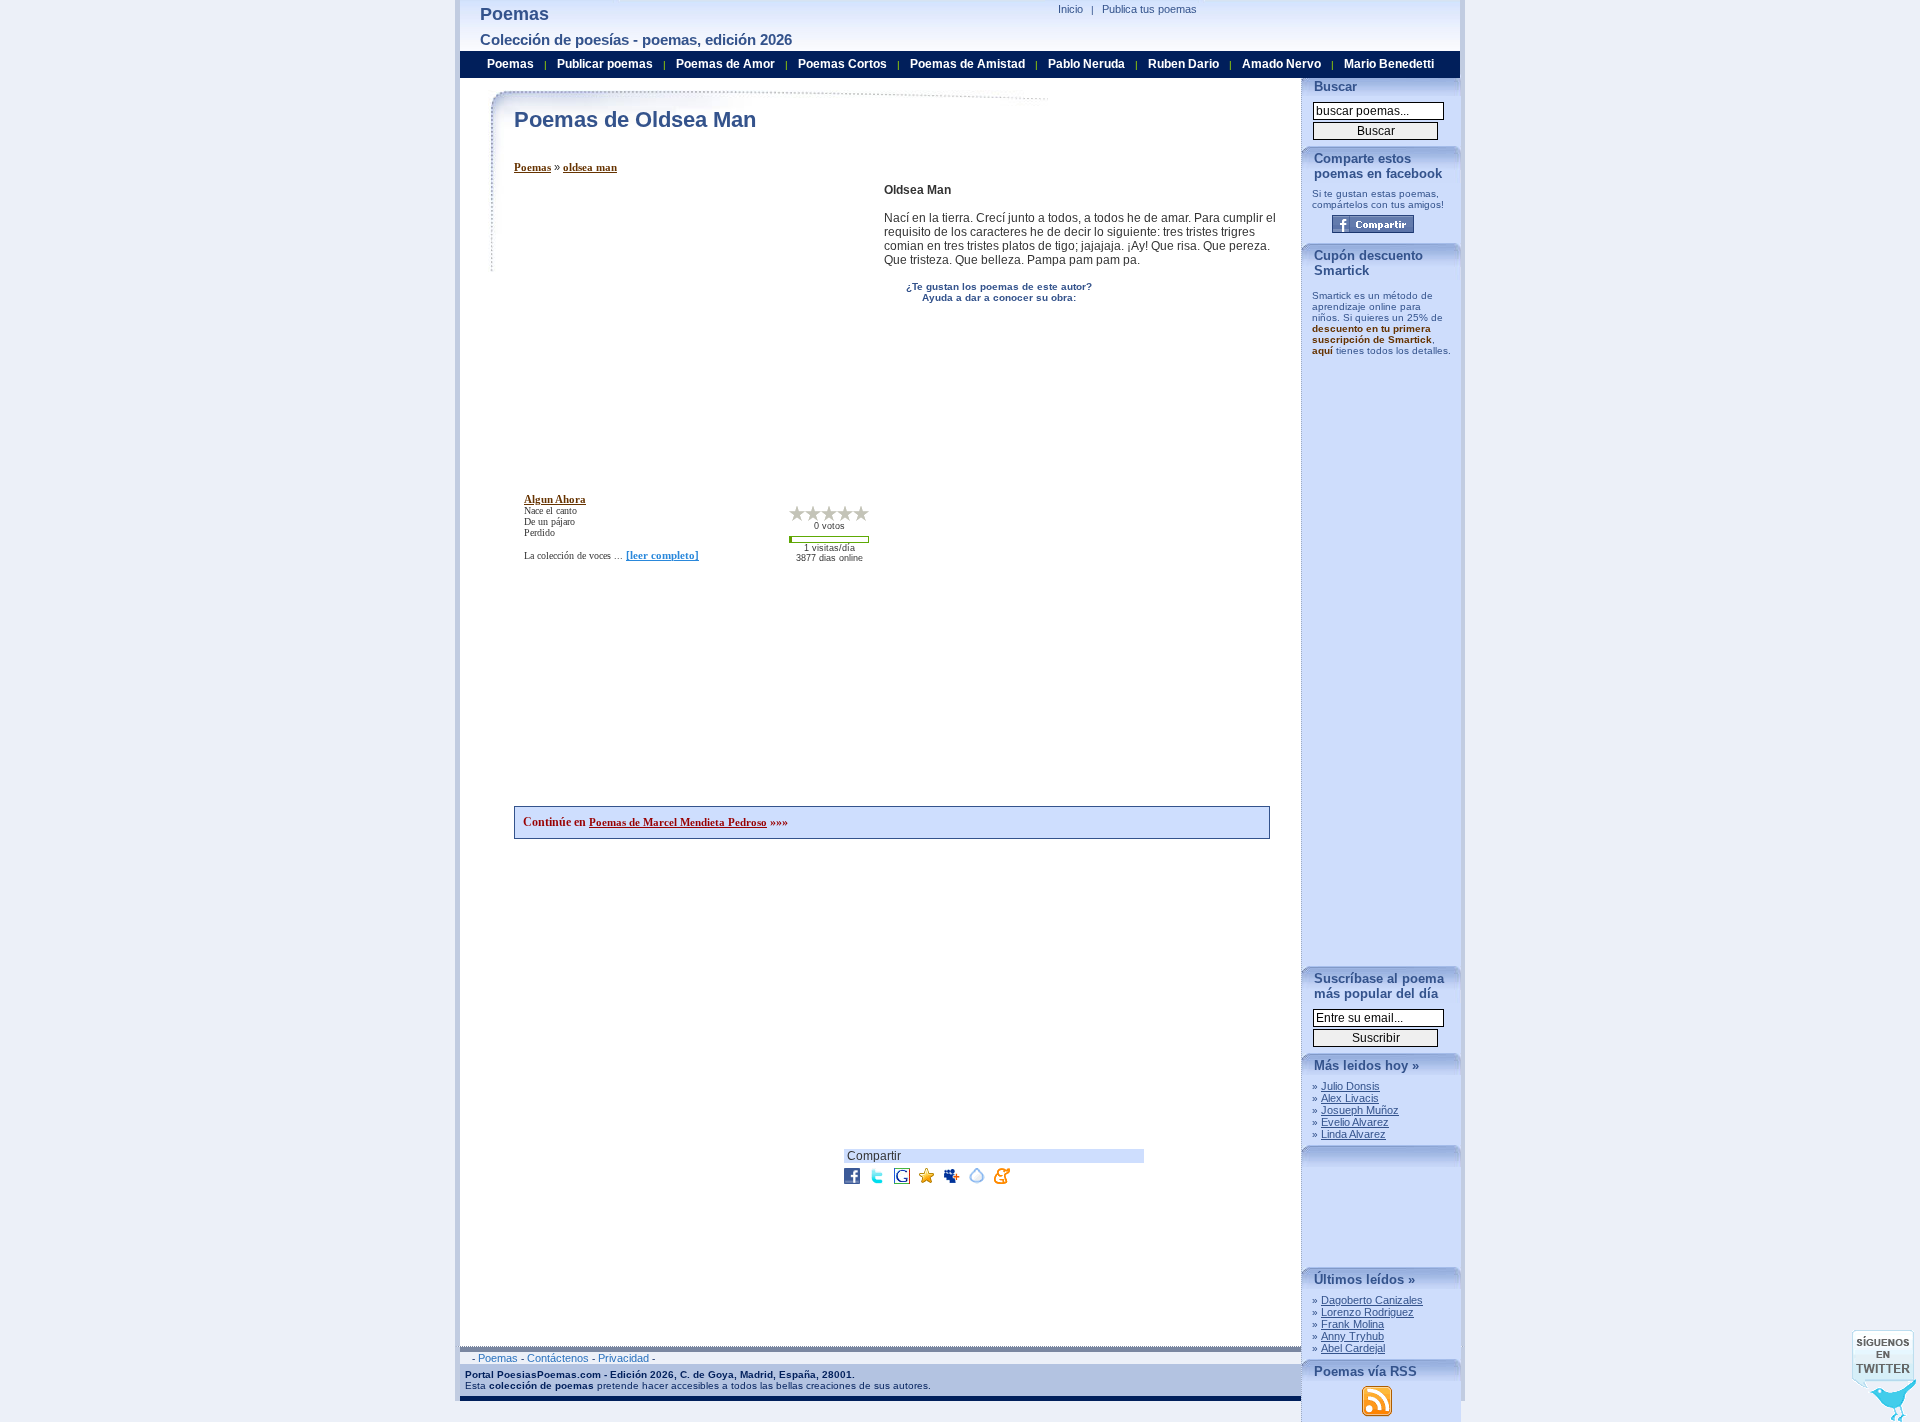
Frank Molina (1352, 1324)
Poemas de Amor (725, 64)
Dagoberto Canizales (1372, 1300)
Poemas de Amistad (967, 64)
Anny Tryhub (1352, 1336)
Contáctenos (558, 1358)
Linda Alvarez (1353, 1134)
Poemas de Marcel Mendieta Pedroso (678, 822)
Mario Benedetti (1389, 64)
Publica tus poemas (1149, 9)
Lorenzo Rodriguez (1367, 1312)
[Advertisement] (682, 323)
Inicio (1070, 9)
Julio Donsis (1350, 1086)
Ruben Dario (1183, 64)
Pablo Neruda (1086, 64)
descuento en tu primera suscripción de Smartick (1372, 334)
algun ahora (555, 499)
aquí (1322, 350)
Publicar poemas (605, 64)
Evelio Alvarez (1355, 1122)
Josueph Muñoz (1360, 1110)
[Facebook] (1373, 224)
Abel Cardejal (1353, 1348)
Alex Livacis (1350, 1098)
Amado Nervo (1281, 64)
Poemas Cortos (842, 64)
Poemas (532, 167)
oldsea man (590, 167)
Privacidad (623, 1358)
